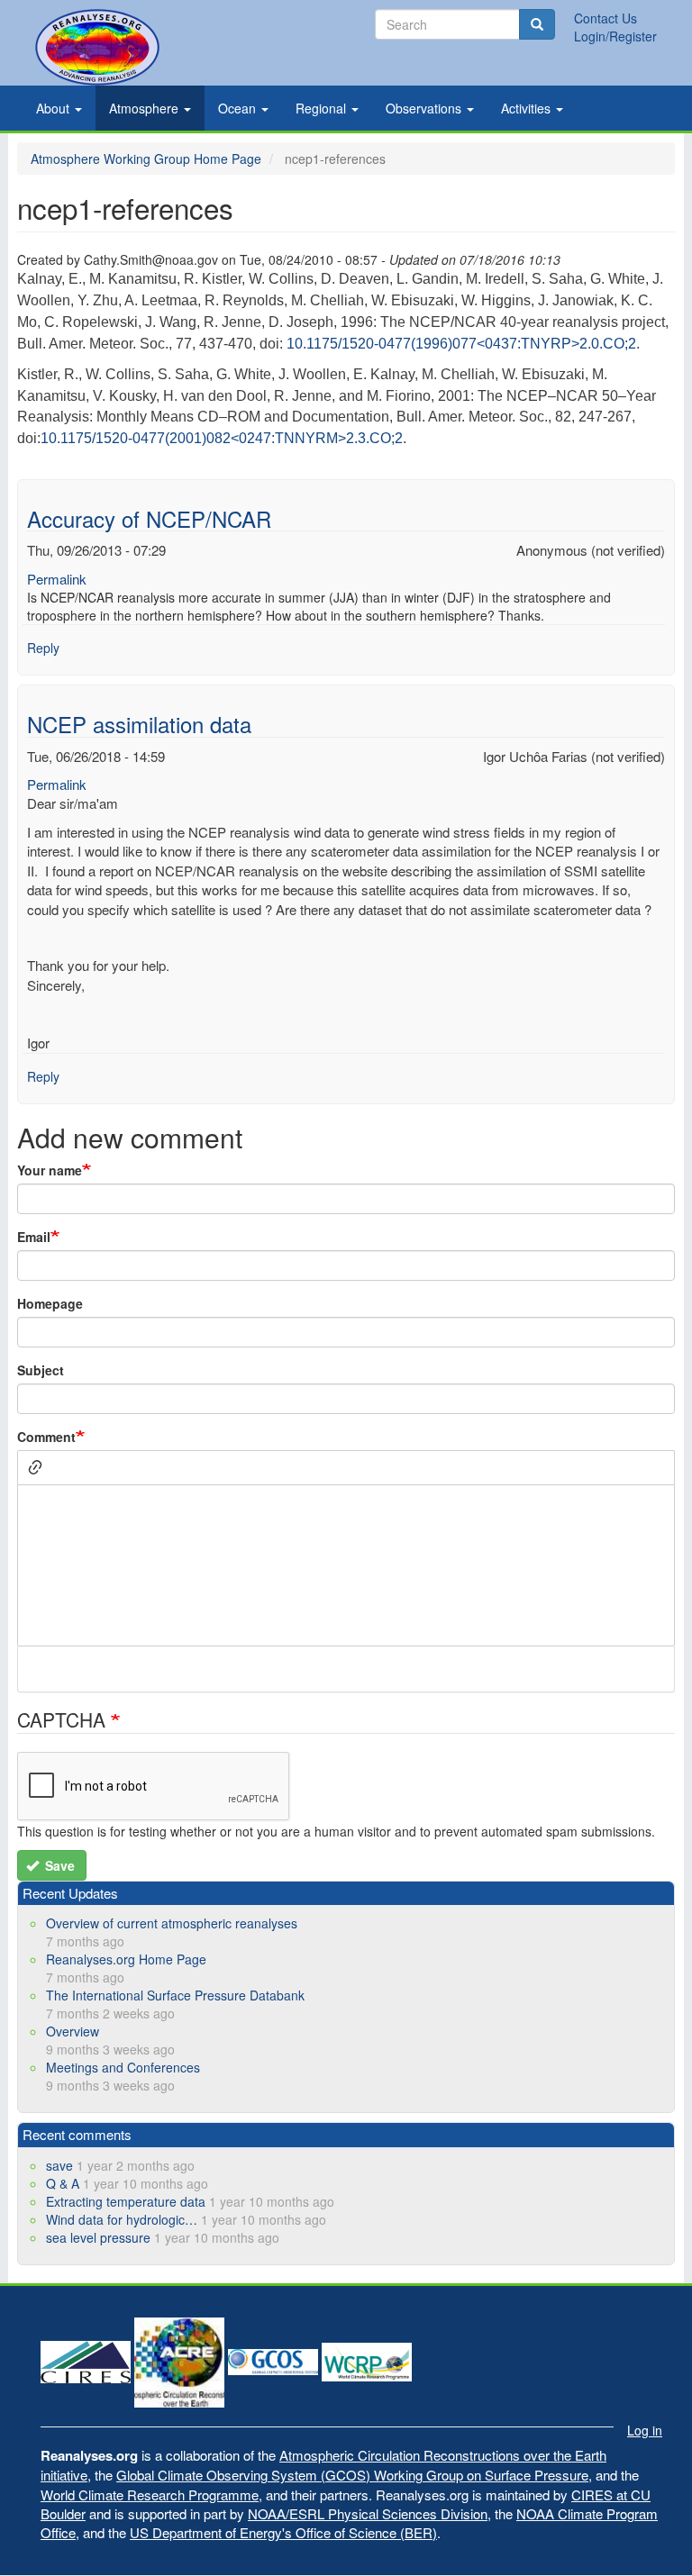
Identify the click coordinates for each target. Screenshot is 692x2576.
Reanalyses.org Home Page (126, 1959)
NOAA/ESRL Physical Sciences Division (368, 2513)
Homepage (50, 1303)
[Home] (97, 47)
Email (34, 1237)
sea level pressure (98, 2237)
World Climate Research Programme (150, 2494)
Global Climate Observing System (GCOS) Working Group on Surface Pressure (352, 2475)
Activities (528, 108)
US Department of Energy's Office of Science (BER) (283, 2532)
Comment (46, 1437)
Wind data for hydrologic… (122, 2219)
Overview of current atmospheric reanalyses (172, 1923)
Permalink (57, 579)
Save (58, 1865)
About (55, 108)
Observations (425, 108)
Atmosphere (146, 108)
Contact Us (605, 18)
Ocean (239, 108)
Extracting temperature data (126, 2201)
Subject (41, 1370)
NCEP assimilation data (139, 724)
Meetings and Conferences (123, 2067)
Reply (43, 648)
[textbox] (346, 1565)
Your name (50, 1170)
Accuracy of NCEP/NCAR (149, 518)
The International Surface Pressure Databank (175, 1995)
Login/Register (615, 36)
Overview (73, 2031)
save (59, 2165)
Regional (323, 108)
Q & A (63, 2183)
